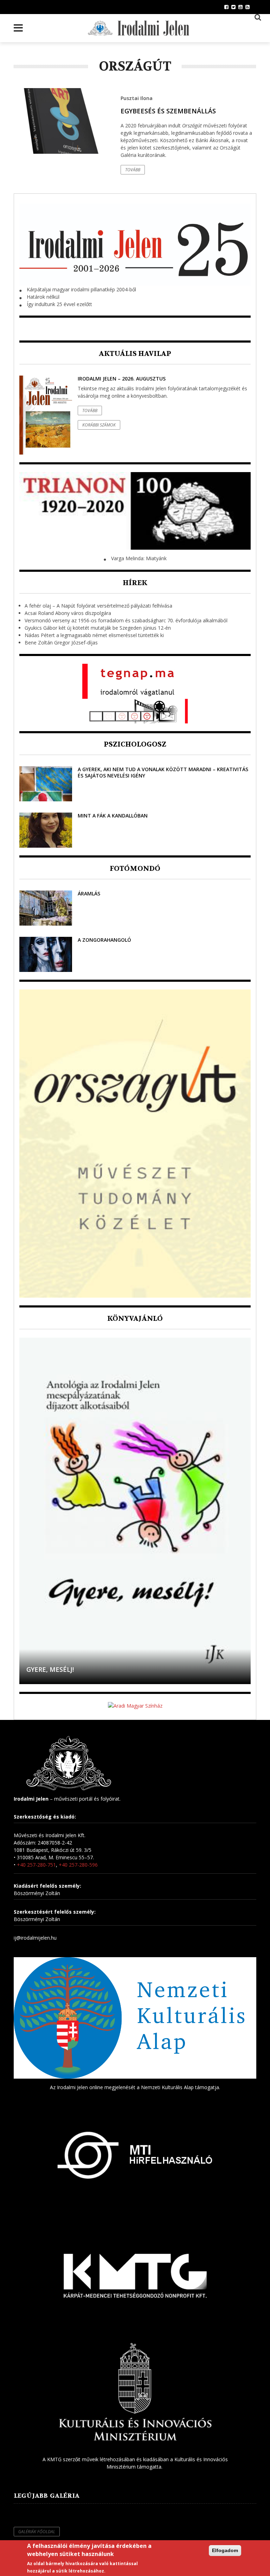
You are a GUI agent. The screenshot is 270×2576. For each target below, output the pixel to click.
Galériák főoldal (37, 2532)
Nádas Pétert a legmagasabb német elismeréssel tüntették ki (94, 635)
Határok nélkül (43, 297)
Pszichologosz (135, 744)
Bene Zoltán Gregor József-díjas (61, 643)
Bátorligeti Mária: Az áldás (75, 1669)
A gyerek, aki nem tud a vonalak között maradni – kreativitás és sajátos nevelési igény (163, 772)
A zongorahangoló (104, 940)
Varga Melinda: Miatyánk (139, 558)
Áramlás (89, 893)
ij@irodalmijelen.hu (35, 1938)
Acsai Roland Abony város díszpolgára (68, 613)
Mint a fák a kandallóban (113, 816)
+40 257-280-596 (78, 1865)
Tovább (133, 170)
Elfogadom (225, 2550)
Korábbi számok (99, 425)
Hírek (135, 583)
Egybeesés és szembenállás (168, 111)
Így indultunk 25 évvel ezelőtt (59, 304)
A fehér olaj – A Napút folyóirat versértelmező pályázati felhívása (98, 606)
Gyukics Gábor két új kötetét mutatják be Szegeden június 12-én (98, 628)
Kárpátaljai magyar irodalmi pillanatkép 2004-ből (81, 289)
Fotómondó (135, 869)
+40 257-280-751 (36, 1865)
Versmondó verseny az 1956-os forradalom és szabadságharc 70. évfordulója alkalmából (126, 620)
